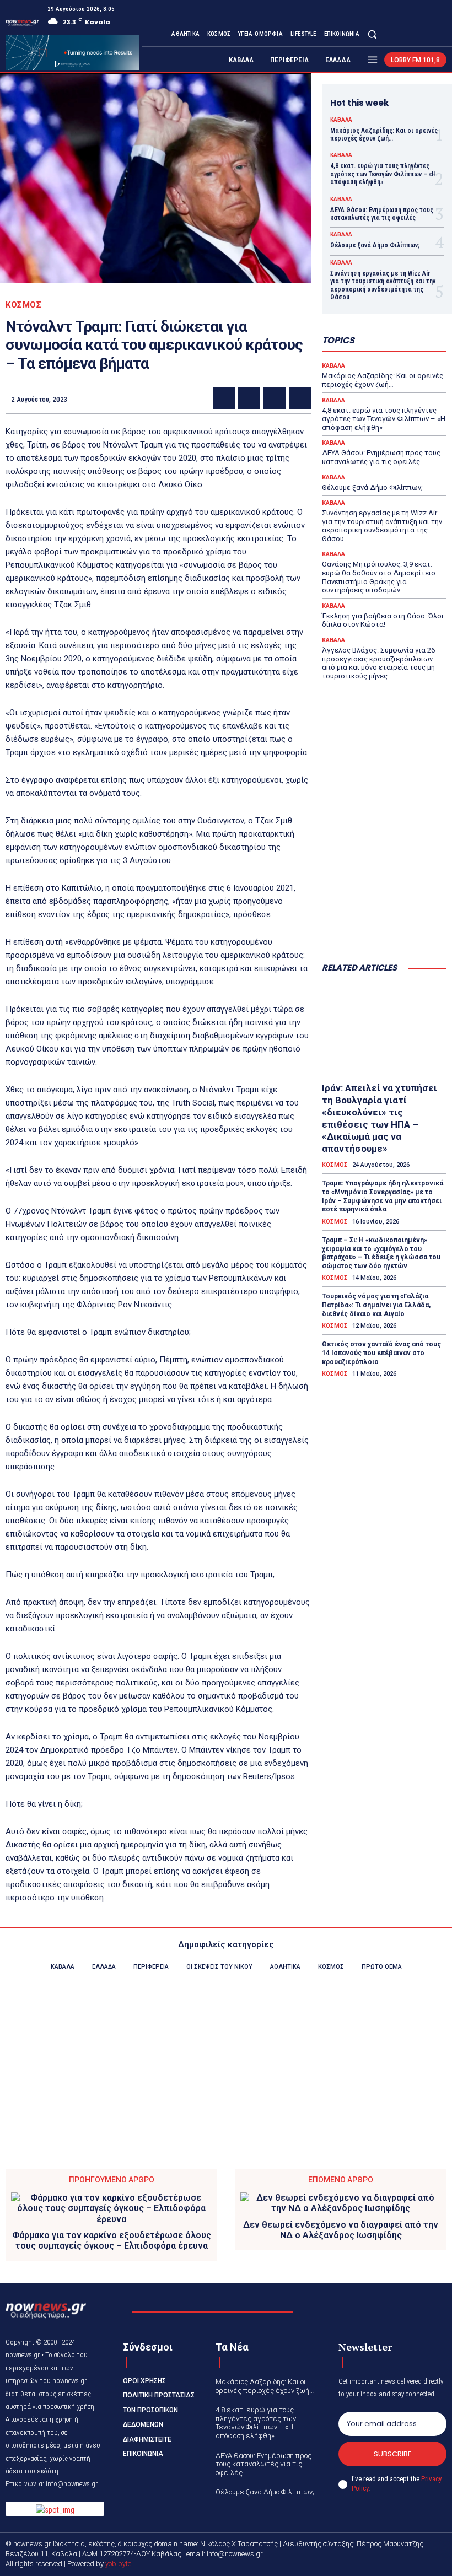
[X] (427, 34)
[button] (372, 34)
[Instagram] (413, 34)
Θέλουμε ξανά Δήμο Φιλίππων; (375, 245)
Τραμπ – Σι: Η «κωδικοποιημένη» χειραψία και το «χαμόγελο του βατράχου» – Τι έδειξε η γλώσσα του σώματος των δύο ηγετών (381, 1253)
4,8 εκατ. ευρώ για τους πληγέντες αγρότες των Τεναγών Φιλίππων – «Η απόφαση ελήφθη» (383, 174)
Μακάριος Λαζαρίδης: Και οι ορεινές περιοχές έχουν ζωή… (384, 134)
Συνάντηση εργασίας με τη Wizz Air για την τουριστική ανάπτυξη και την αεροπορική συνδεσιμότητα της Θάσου (383, 285)
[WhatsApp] (300, 398)
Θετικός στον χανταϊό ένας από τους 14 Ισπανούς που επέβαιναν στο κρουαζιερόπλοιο (381, 1353)
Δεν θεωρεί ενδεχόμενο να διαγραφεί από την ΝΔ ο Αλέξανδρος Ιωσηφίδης (341, 2230)
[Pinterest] (275, 398)
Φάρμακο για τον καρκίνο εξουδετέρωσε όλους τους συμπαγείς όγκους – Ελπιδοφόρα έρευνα (112, 2240)
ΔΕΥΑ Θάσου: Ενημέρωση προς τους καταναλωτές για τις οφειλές (382, 214)
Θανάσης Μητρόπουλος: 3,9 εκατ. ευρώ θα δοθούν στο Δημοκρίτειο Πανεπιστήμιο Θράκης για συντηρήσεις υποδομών (379, 577)
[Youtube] (440, 34)
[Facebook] (400, 34)
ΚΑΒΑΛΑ (341, 120)
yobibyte (118, 2564)
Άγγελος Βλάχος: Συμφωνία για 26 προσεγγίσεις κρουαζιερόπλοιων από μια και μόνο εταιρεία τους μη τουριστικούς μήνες (378, 663)
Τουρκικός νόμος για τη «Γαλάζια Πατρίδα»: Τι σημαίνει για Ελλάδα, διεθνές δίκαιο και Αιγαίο (376, 1305)
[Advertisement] (384, 898)
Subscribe (393, 2454)
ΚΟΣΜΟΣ (23, 305)
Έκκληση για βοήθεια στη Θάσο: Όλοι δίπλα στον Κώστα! (383, 620)
